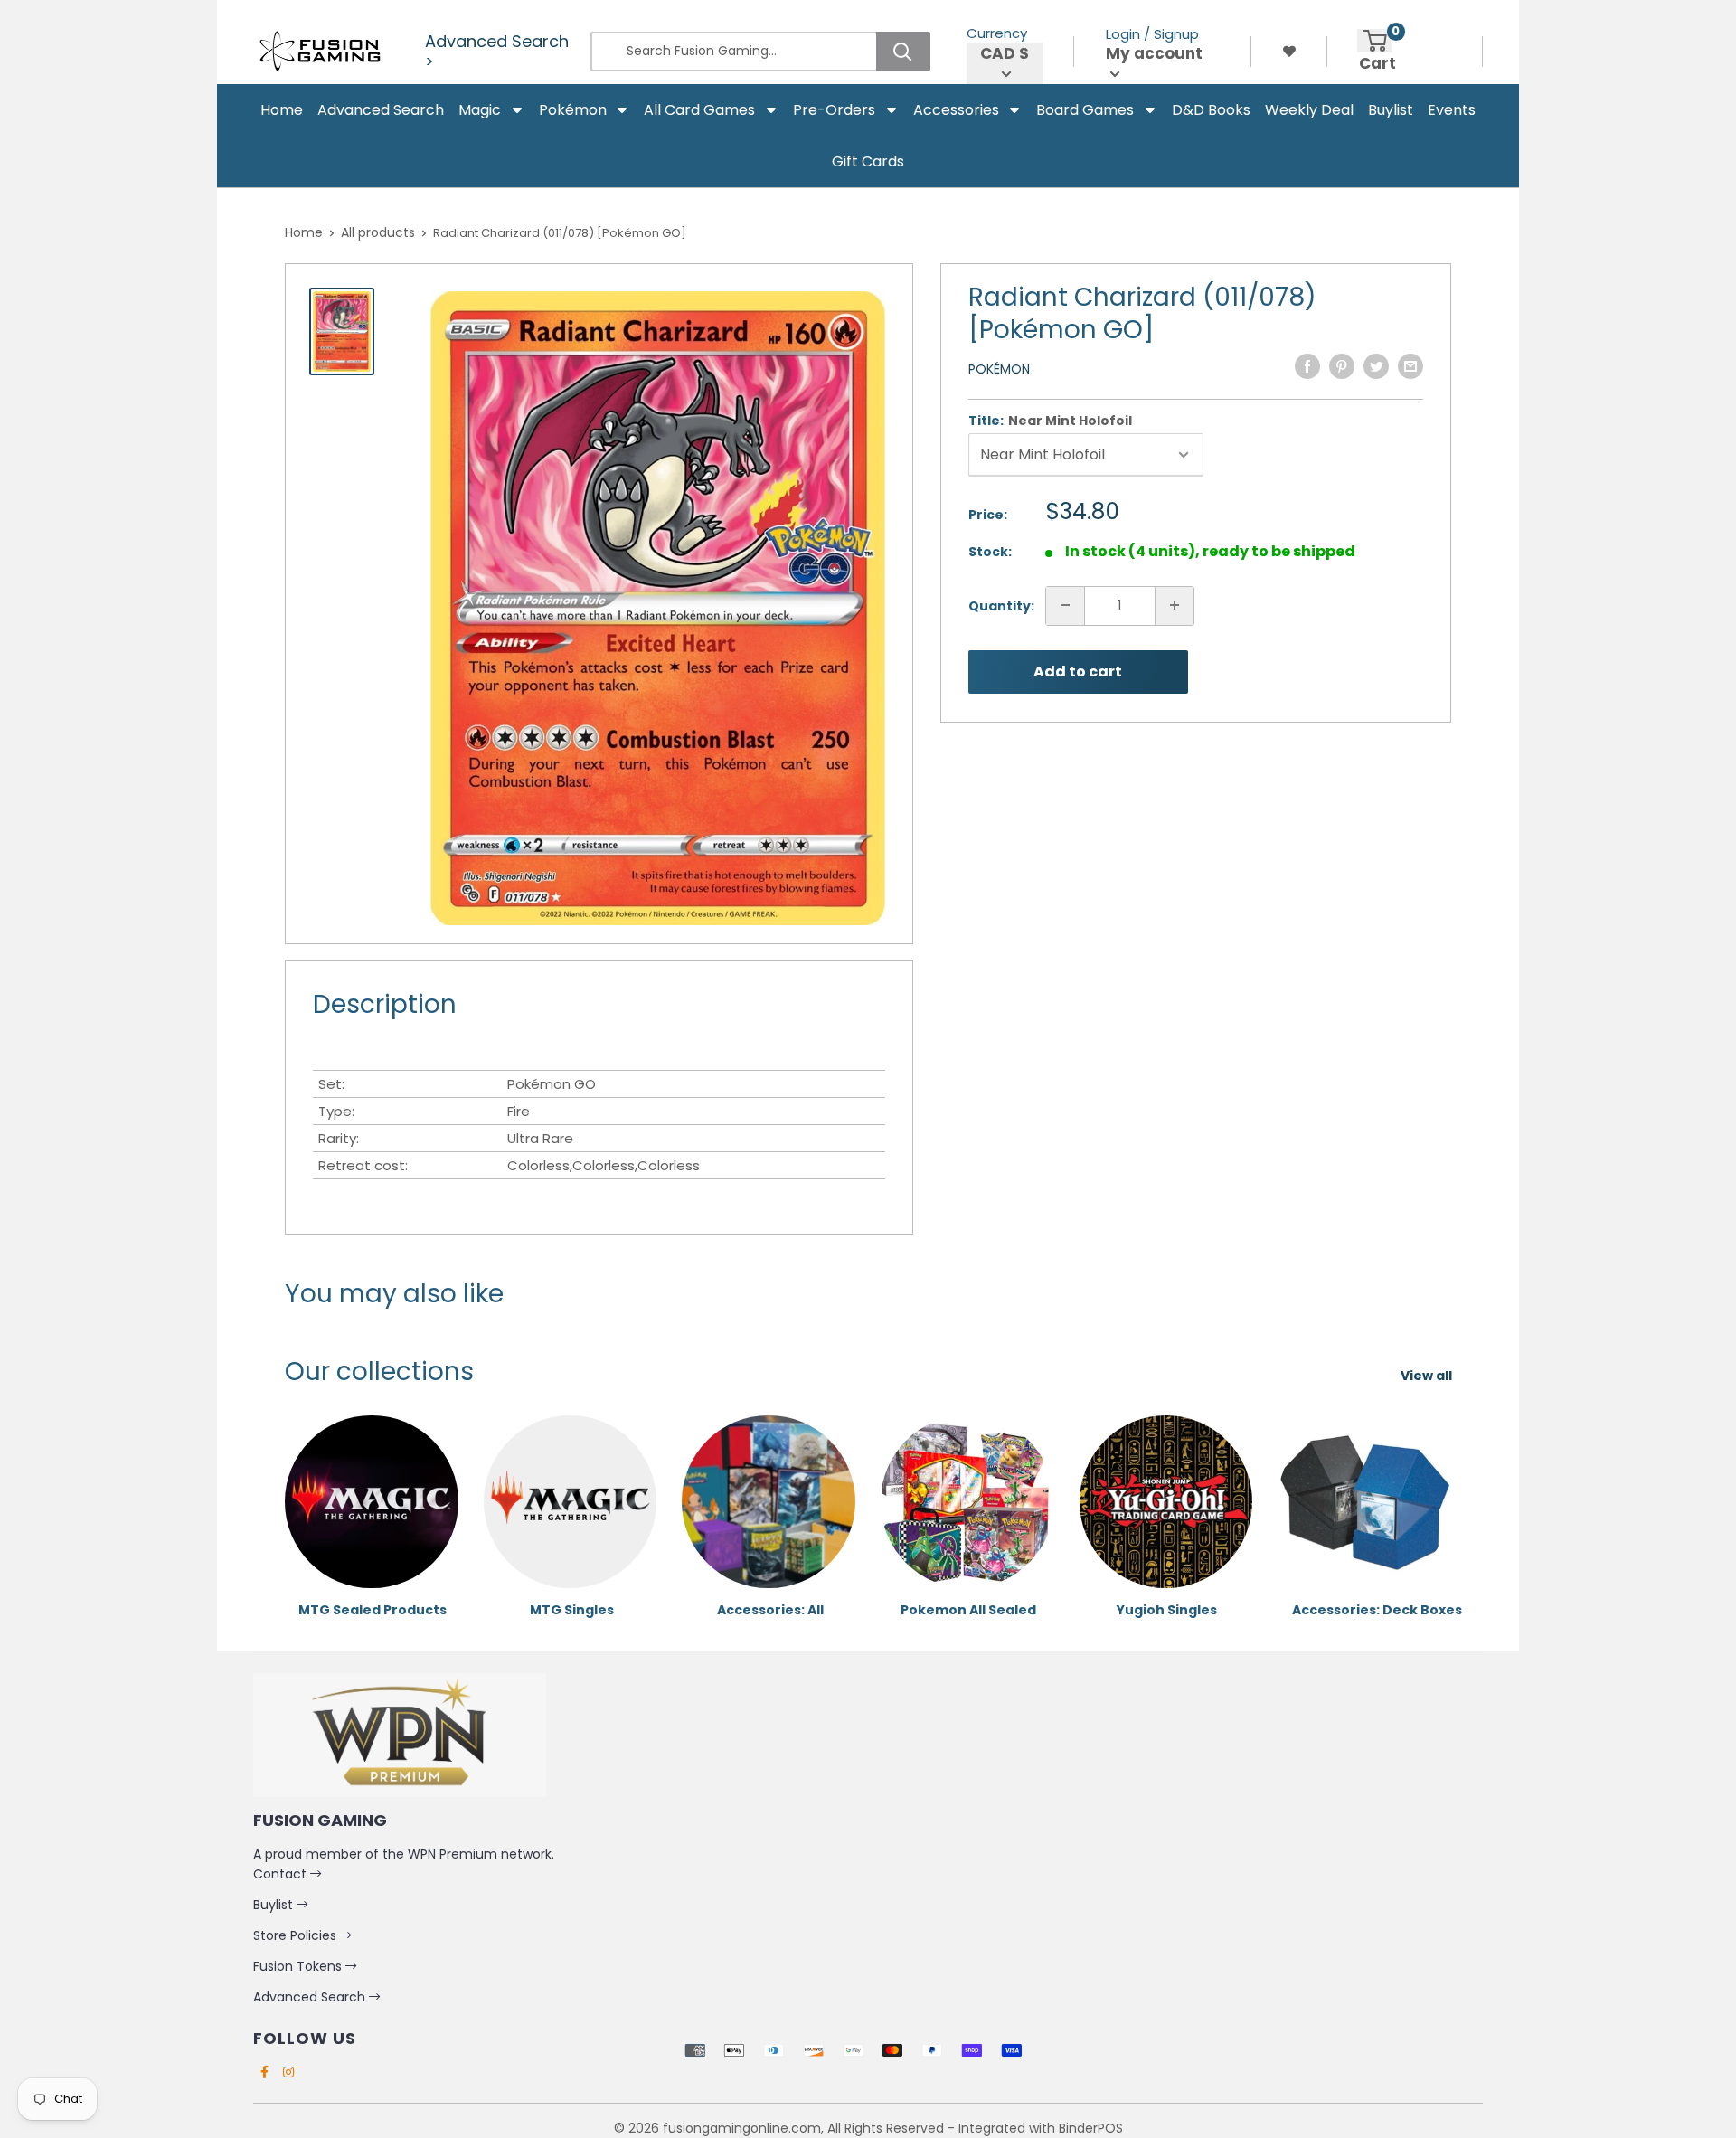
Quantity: (1001, 605)
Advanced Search (311, 1997)
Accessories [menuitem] (956, 110)
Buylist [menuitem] (1391, 110)
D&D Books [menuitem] (1211, 110)
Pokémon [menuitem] (573, 110)
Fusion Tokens (299, 1966)
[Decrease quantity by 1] (1065, 605)
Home (304, 232)
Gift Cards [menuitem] (868, 161)
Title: (1050, 421)
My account (1154, 54)
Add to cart (1078, 672)
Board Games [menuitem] (1085, 110)
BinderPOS (1091, 2128)
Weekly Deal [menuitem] (1309, 110)
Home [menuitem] (282, 110)
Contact (282, 1874)
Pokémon (999, 369)
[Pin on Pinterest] (1342, 366)
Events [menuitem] (1452, 110)
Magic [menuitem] (480, 110)
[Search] (903, 52)
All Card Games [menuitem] (699, 110)
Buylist (275, 1905)
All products (378, 232)
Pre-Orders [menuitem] (834, 110)
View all (1428, 1376)
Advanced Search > (497, 52)
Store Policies (297, 1935)
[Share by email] (1410, 366)
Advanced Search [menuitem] (381, 110)
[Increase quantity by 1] (1175, 605)
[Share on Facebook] (1307, 366)
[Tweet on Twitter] (1376, 366)
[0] (1375, 41)
